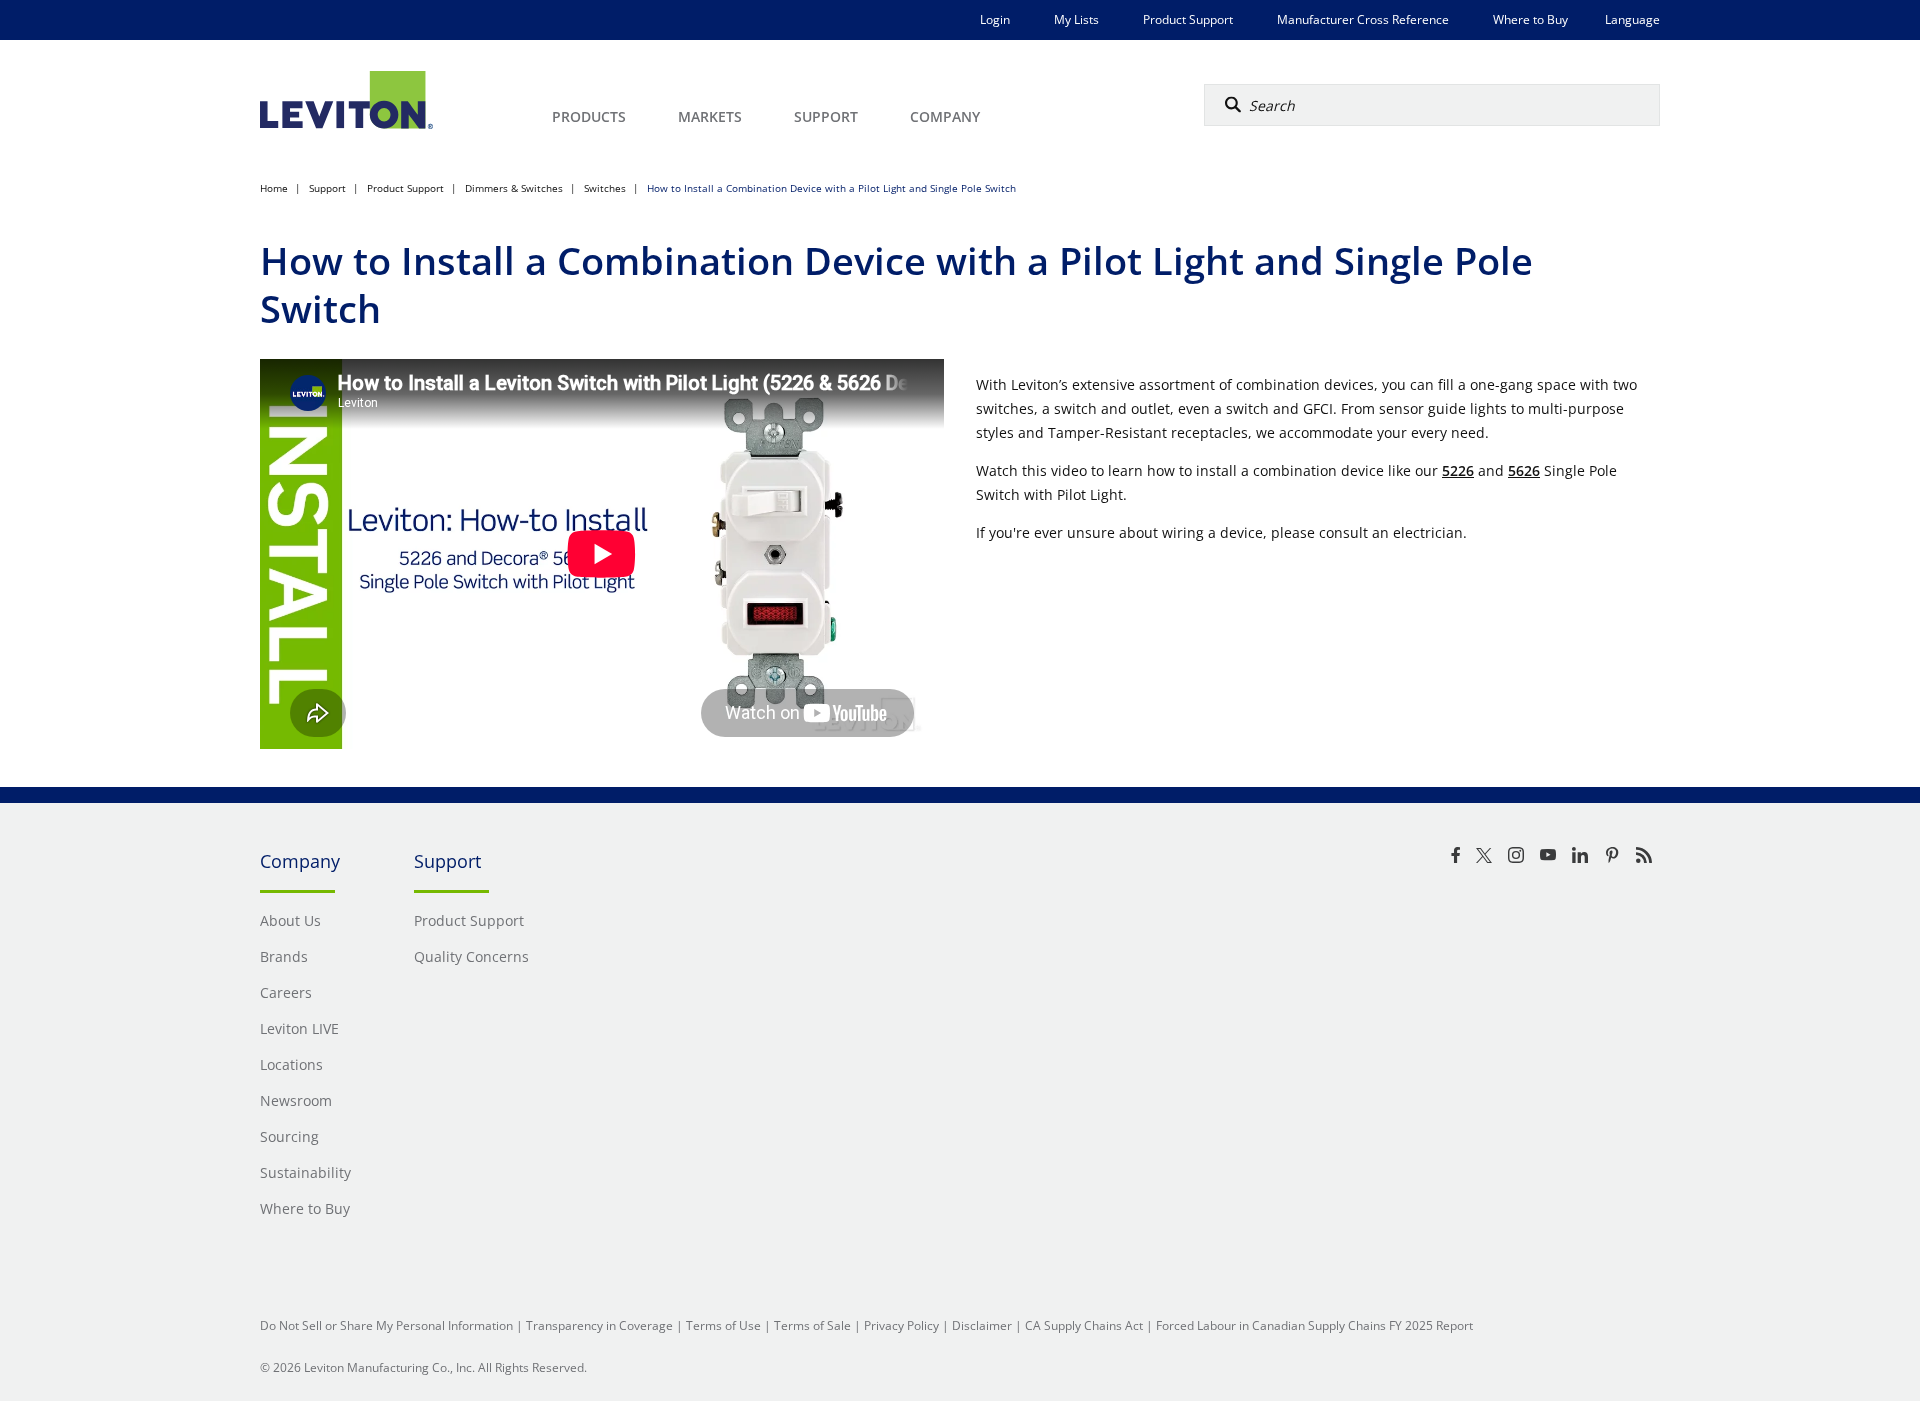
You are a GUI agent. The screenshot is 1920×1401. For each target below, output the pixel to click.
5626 (1524, 470)
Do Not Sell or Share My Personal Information (386, 1325)
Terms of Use (723, 1325)
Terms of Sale (812, 1325)
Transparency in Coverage (599, 1325)
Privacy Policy (901, 1325)
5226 (1458, 470)
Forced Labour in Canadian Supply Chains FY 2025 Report (1314, 1325)
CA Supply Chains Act (1084, 1325)
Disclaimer (982, 1325)
